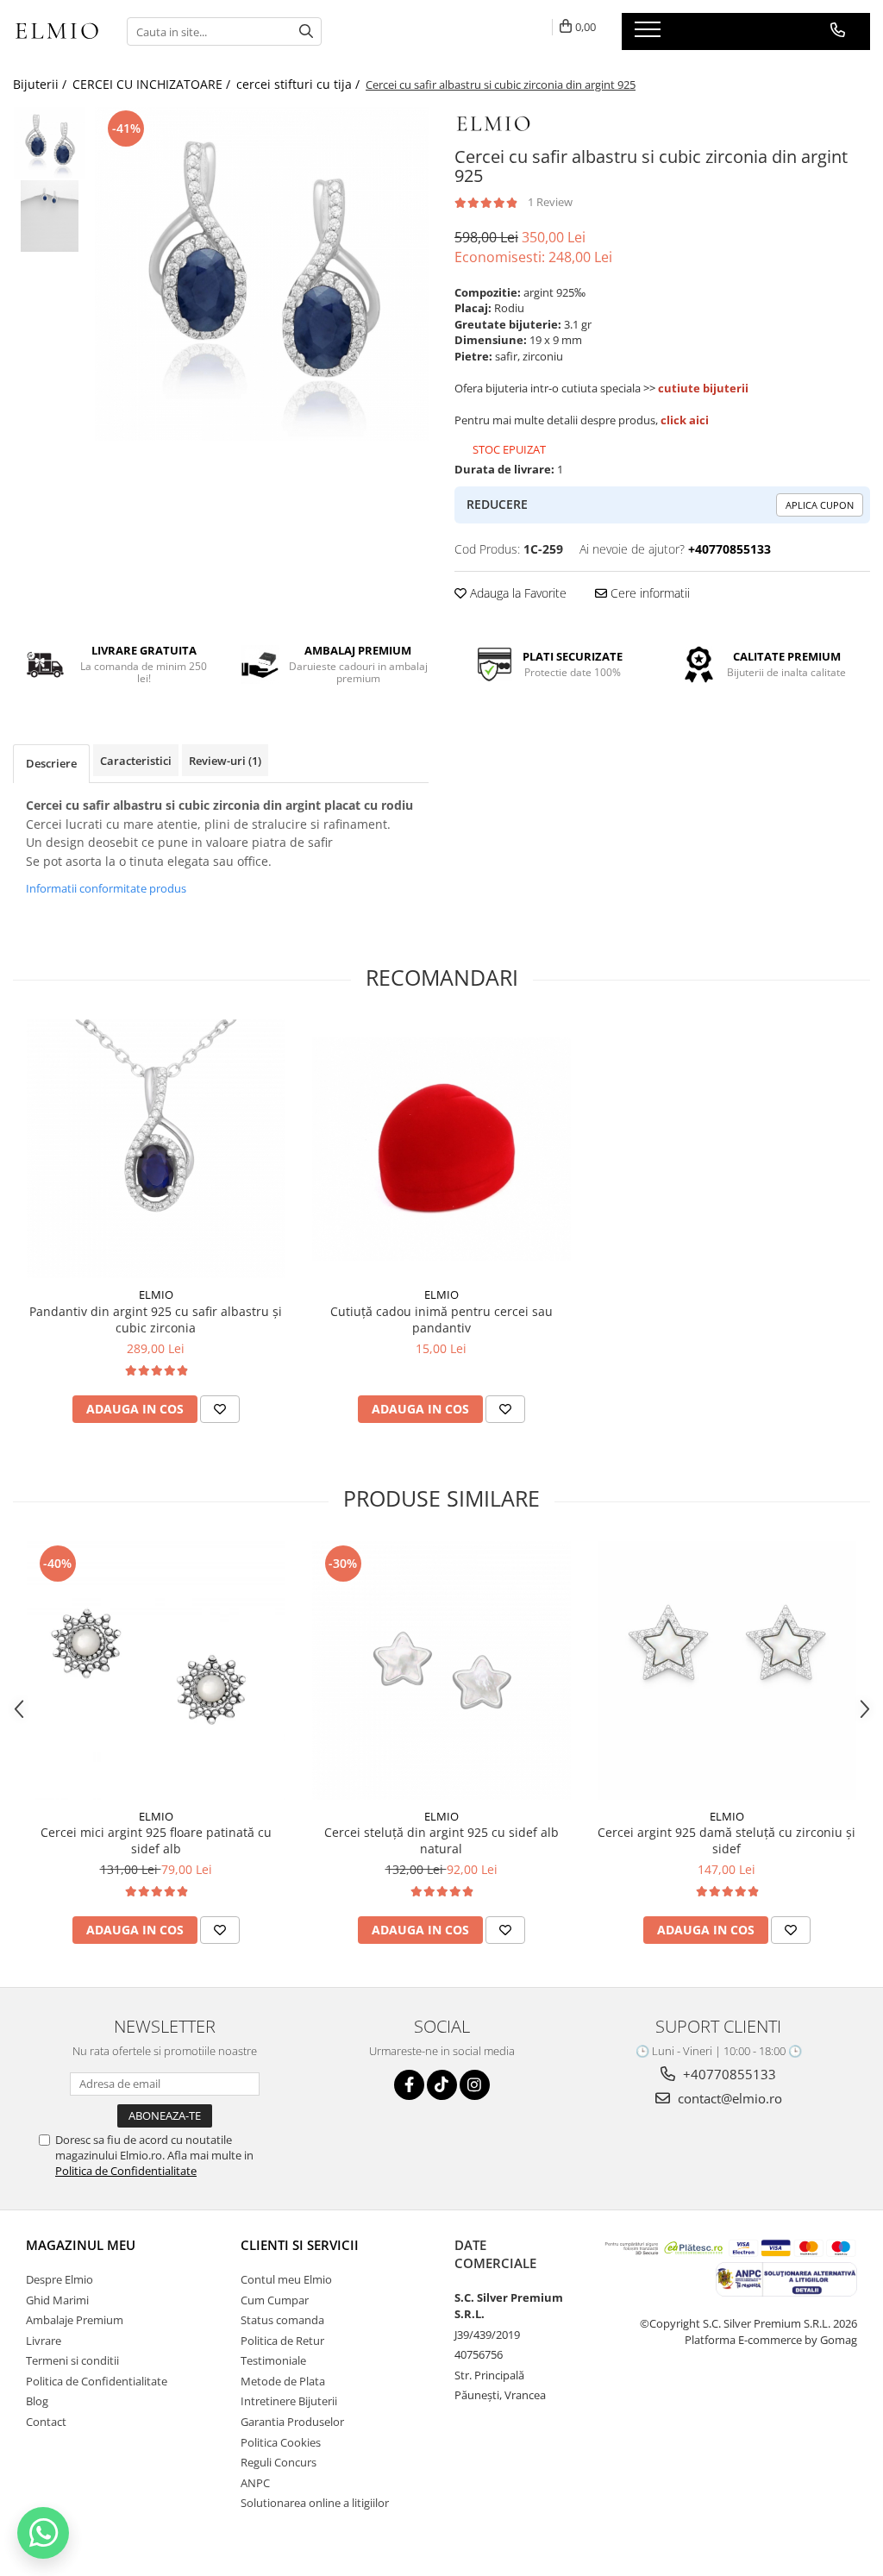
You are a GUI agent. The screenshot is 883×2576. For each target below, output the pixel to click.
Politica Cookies (281, 2442)
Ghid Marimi (57, 2300)
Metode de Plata (283, 2381)
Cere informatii (648, 593)
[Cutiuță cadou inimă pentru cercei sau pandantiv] (441, 1149)
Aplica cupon (820, 505)
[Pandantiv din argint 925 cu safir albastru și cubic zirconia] (156, 1149)
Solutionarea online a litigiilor (315, 2503)
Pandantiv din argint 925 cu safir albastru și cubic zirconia (156, 1319)
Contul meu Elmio (286, 2279)
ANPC (255, 2483)
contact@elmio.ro (728, 2098)
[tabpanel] (262, 274)
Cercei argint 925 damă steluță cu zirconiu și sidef (726, 1840)
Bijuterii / (41, 84)
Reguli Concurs (279, 2462)
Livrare (44, 2341)
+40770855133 (728, 2074)
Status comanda (282, 2320)
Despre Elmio (59, 2279)
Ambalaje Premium (75, 2320)
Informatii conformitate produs (106, 888)
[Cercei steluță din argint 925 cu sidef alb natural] (441, 1670)
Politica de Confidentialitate (126, 2171)
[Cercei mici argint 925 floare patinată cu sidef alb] (156, 1670)
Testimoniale (273, 2360)
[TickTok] (442, 2085)
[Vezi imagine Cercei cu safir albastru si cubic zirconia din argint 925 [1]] (50, 216)
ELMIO (156, 1294)
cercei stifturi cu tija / (300, 84)
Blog (37, 2401)
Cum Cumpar (275, 2300)
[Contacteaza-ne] (838, 30)
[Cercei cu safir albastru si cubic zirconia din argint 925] (262, 274)
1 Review (550, 202)
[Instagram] (475, 2085)
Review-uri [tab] (225, 761)
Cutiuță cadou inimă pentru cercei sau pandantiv (441, 1319)
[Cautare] (306, 31)
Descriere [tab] (51, 763)
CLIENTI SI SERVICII (300, 2245)
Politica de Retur (282, 2341)
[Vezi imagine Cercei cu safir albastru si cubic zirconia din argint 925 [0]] (50, 143)
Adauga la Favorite (517, 593)
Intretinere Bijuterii (289, 2401)
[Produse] (650, 34)
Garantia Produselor (292, 2422)
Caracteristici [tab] (136, 761)
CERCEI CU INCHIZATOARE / (153, 84)
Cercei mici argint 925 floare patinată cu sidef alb (156, 1840)
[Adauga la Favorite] (220, 1409)
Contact (46, 2422)
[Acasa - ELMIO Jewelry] (57, 32)
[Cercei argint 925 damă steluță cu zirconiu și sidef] (727, 1670)
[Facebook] (409, 2085)
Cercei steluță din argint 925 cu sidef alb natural (441, 1840)
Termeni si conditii (72, 2360)
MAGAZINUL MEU (81, 2245)
